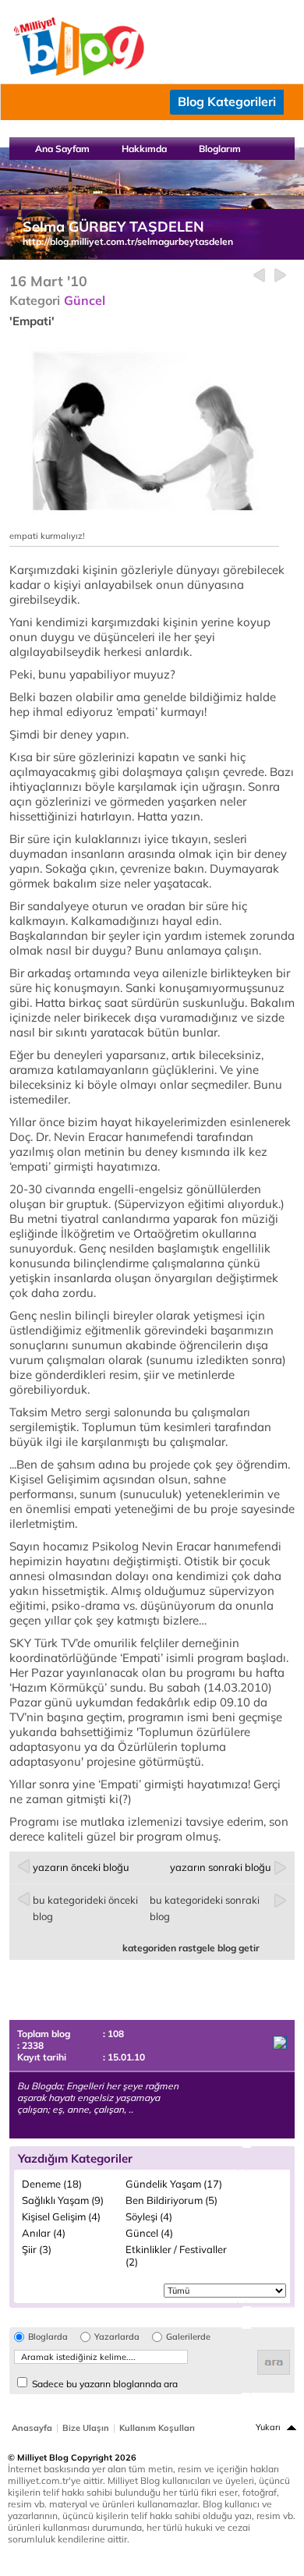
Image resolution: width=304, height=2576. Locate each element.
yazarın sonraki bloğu (221, 1867)
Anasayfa (32, 2428)
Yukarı (268, 2427)
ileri (280, 276)
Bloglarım (220, 149)
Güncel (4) (149, 2233)
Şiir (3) (37, 2249)
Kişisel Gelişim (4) (61, 2216)
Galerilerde (188, 2337)
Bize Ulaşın (86, 2428)
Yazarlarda (117, 2337)
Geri (259, 276)
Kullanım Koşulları (157, 2428)
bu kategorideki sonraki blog (205, 1908)
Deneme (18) (52, 2184)
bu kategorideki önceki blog (85, 1908)
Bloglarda (48, 2337)
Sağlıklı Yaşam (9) (63, 2200)
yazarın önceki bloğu (81, 1867)
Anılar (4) (44, 2233)
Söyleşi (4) (149, 2216)
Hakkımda (144, 149)
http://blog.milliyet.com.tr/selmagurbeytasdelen (128, 241)
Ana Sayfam (62, 149)
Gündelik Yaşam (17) (174, 2184)
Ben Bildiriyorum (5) (171, 2200)
